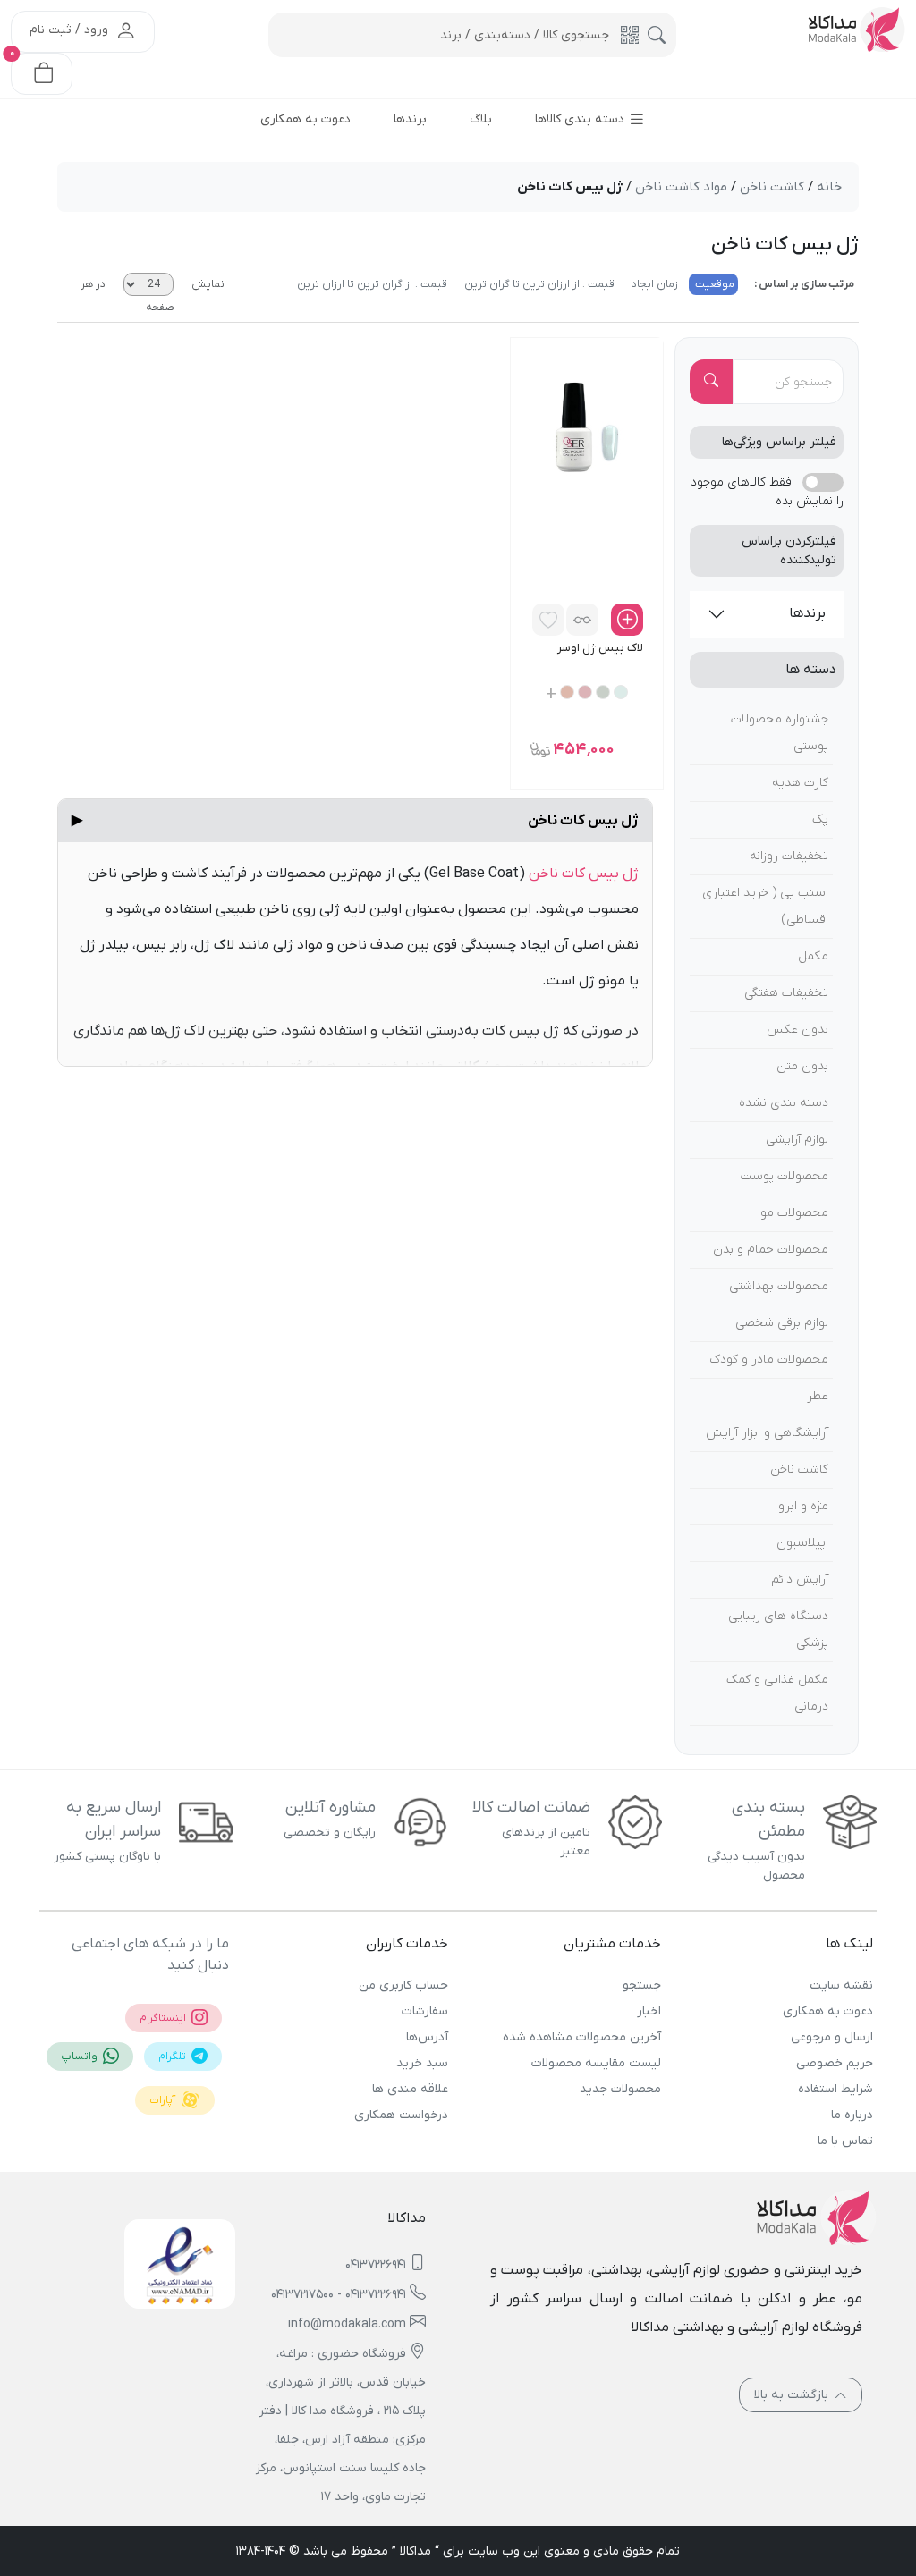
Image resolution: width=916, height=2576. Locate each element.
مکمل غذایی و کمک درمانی (777, 1693)
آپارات (164, 2100)
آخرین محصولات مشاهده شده (581, 2037)
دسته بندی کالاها (581, 119)
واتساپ (81, 2057)
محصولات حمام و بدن (771, 1250)
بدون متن (802, 1066)
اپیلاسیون (802, 1543)
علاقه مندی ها (410, 2089)
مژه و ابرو (803, 1506)
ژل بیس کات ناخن (355, 821)
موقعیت (713, 284)
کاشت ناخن (799, 1470)
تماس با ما (845, 2141)
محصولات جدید (620, 2089)
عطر (818, 1396)
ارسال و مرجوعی (832, 2037)
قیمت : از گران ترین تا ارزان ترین (372, 284)
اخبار (649, 2011)
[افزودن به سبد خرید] (627, 620)
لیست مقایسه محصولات (596, 2063)
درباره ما (852, 2115)
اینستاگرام (164, 2018)
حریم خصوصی (835, 2063)
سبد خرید (422, 2063)
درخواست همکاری (401, 2115)
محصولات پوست (785, 1176)
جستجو (641, 1985)
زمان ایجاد (653, 284)
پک (820, 819)
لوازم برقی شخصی (782, 1323)
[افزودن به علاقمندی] (548, 620)
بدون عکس (797, 1030)
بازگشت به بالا (793, 2395)
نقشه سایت (841, 1985)
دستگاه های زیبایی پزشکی (778, 1630)
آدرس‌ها (427, 2037)
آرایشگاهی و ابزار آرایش (767, 1433)
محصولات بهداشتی (779, 1286)
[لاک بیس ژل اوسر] (587, 427)
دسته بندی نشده (784, 1103)
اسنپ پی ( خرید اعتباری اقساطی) (765, 906)
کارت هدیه (800, 783)
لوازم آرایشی (797, 1140)
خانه (829, 187)
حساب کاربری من (403, 1985)
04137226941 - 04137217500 (339, 2295)
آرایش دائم (800, 1579)
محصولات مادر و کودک (769, 1360)
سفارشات (425, 2011)
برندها (807, 613)
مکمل (813, 956)
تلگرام (174, 2057)
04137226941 (376, 2265)
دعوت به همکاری (828, 2011)
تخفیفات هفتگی (786, 993)
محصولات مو (794, 1213)
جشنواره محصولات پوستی (780, 733)
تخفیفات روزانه (789, 856)
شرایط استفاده (835, 2089)
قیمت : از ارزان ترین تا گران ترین (538, 284)
